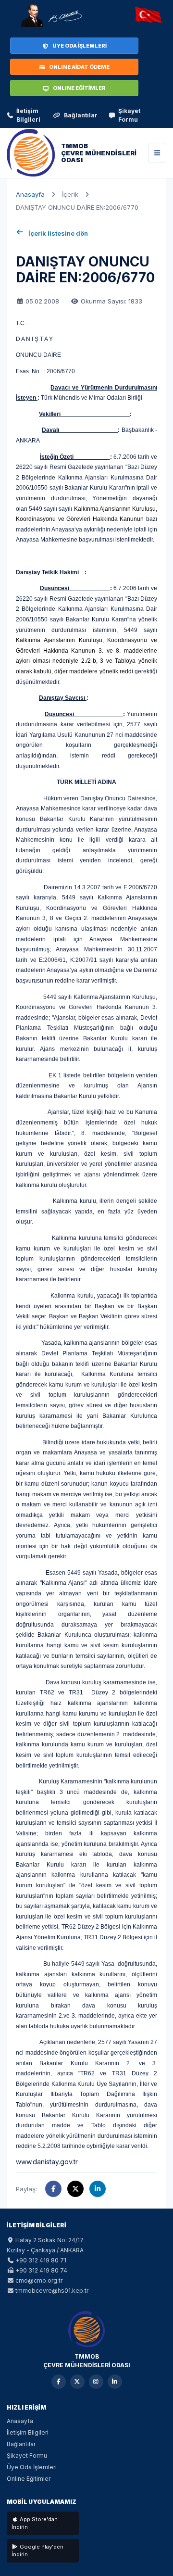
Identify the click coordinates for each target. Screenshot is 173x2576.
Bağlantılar (81, 115)
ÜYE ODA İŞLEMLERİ (80, 46)
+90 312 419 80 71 (41, 2260)
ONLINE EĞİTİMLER (79, 88)
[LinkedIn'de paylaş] (98, 2189)
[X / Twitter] (77, 2382)
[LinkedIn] (115, 2382)
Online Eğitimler (29, 2479)
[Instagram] (96, 2382)
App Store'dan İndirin (35, 2523)
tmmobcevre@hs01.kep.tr (52, 2291)
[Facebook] (59, 2382)
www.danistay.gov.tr (47, 2162)
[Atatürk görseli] (51, 15)
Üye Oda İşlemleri (32, 2467)
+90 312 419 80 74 (41, 2270)
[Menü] (157, 153)
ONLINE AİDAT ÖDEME (79, 67)
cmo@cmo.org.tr (39, 2280)
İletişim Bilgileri (28, 115)
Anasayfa (30, 194)
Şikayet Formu (129, 115)
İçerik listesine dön (58, 233)
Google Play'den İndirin (37, 2551)
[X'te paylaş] (75, 2189)
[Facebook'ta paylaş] (53, 2189)
